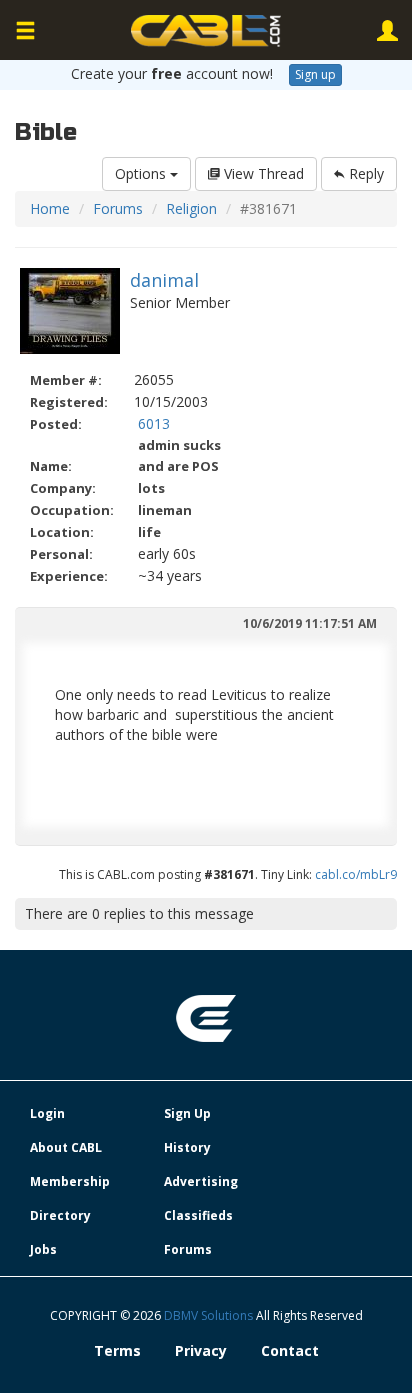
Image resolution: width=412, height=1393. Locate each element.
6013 (154, 423)
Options (142, 173)
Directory (60, 1215)
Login (47, 1113)
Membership (70, 1181)
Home (50, 208)
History (187, 1147)
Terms (117, 1350)
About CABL (66, 1147)
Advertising (201, 1181)
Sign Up (187, 1113)
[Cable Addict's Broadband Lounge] (206, 31)
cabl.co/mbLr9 (356, 874)
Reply (364, 173)
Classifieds (198, 1215)
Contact (290, 1350)
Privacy (201, 1350)
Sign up (315, 74)
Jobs (43, 1249)
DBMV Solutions (210, 1315)
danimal (164, 280)
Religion (191, 208)
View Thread (262, 173)
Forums (118, 208)
